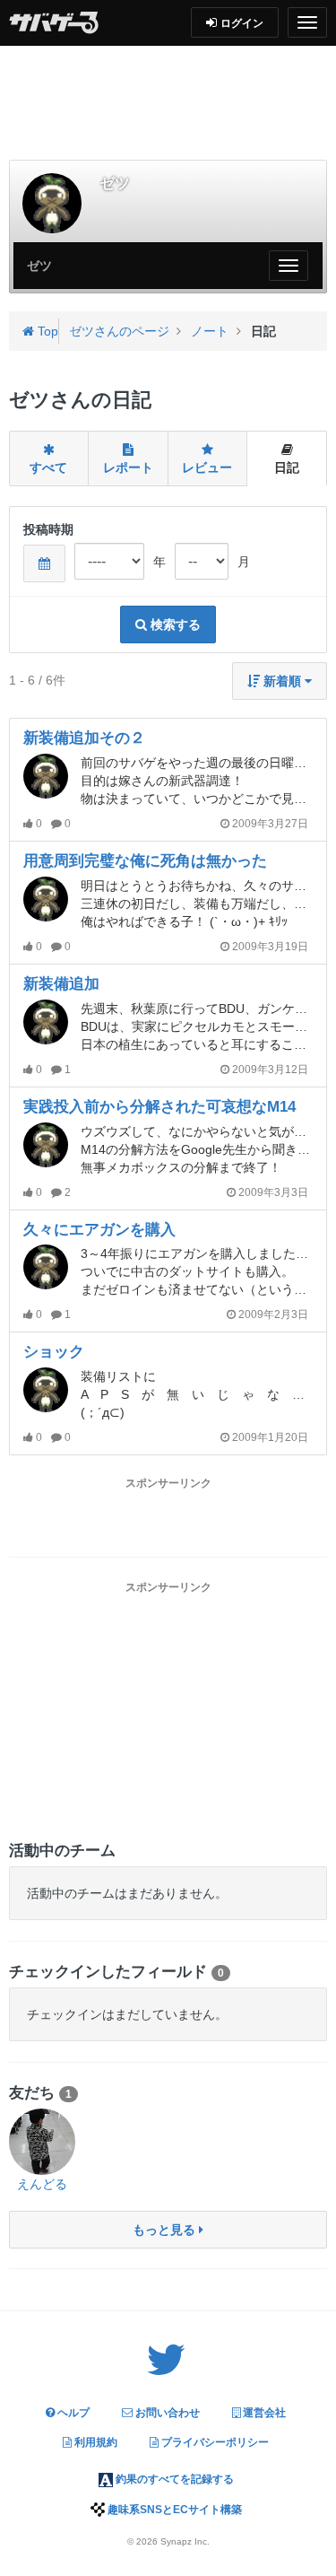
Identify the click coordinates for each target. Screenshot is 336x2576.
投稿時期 (48, 529)
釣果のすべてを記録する (173, 2479)
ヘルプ (72, 2413)
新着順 (282, 681)
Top (46, 331)
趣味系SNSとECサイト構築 (173, 2510)
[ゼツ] (52, 203)
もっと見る (166, 2230)
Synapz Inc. (185, 2541)
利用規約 (95, 2442)
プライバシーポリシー (214, 2442)
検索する (174, 624)
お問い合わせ (166, 2413)
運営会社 (263, 2413)
